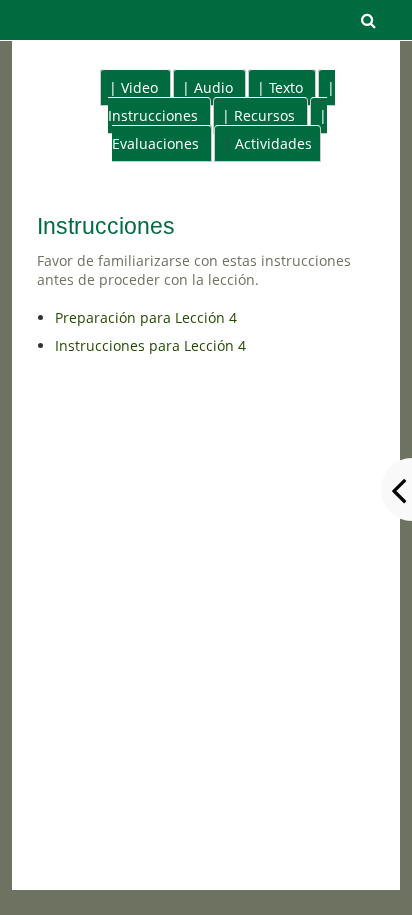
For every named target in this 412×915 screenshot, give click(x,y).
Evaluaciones (155, 143)
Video (139, 87)
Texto (286, 87)
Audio (213, 87)
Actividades (273, 143)
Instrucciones (153, 115)
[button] (368, 20)
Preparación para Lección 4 (146, 317)
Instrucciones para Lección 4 (150, 345)
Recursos (264, 115)
